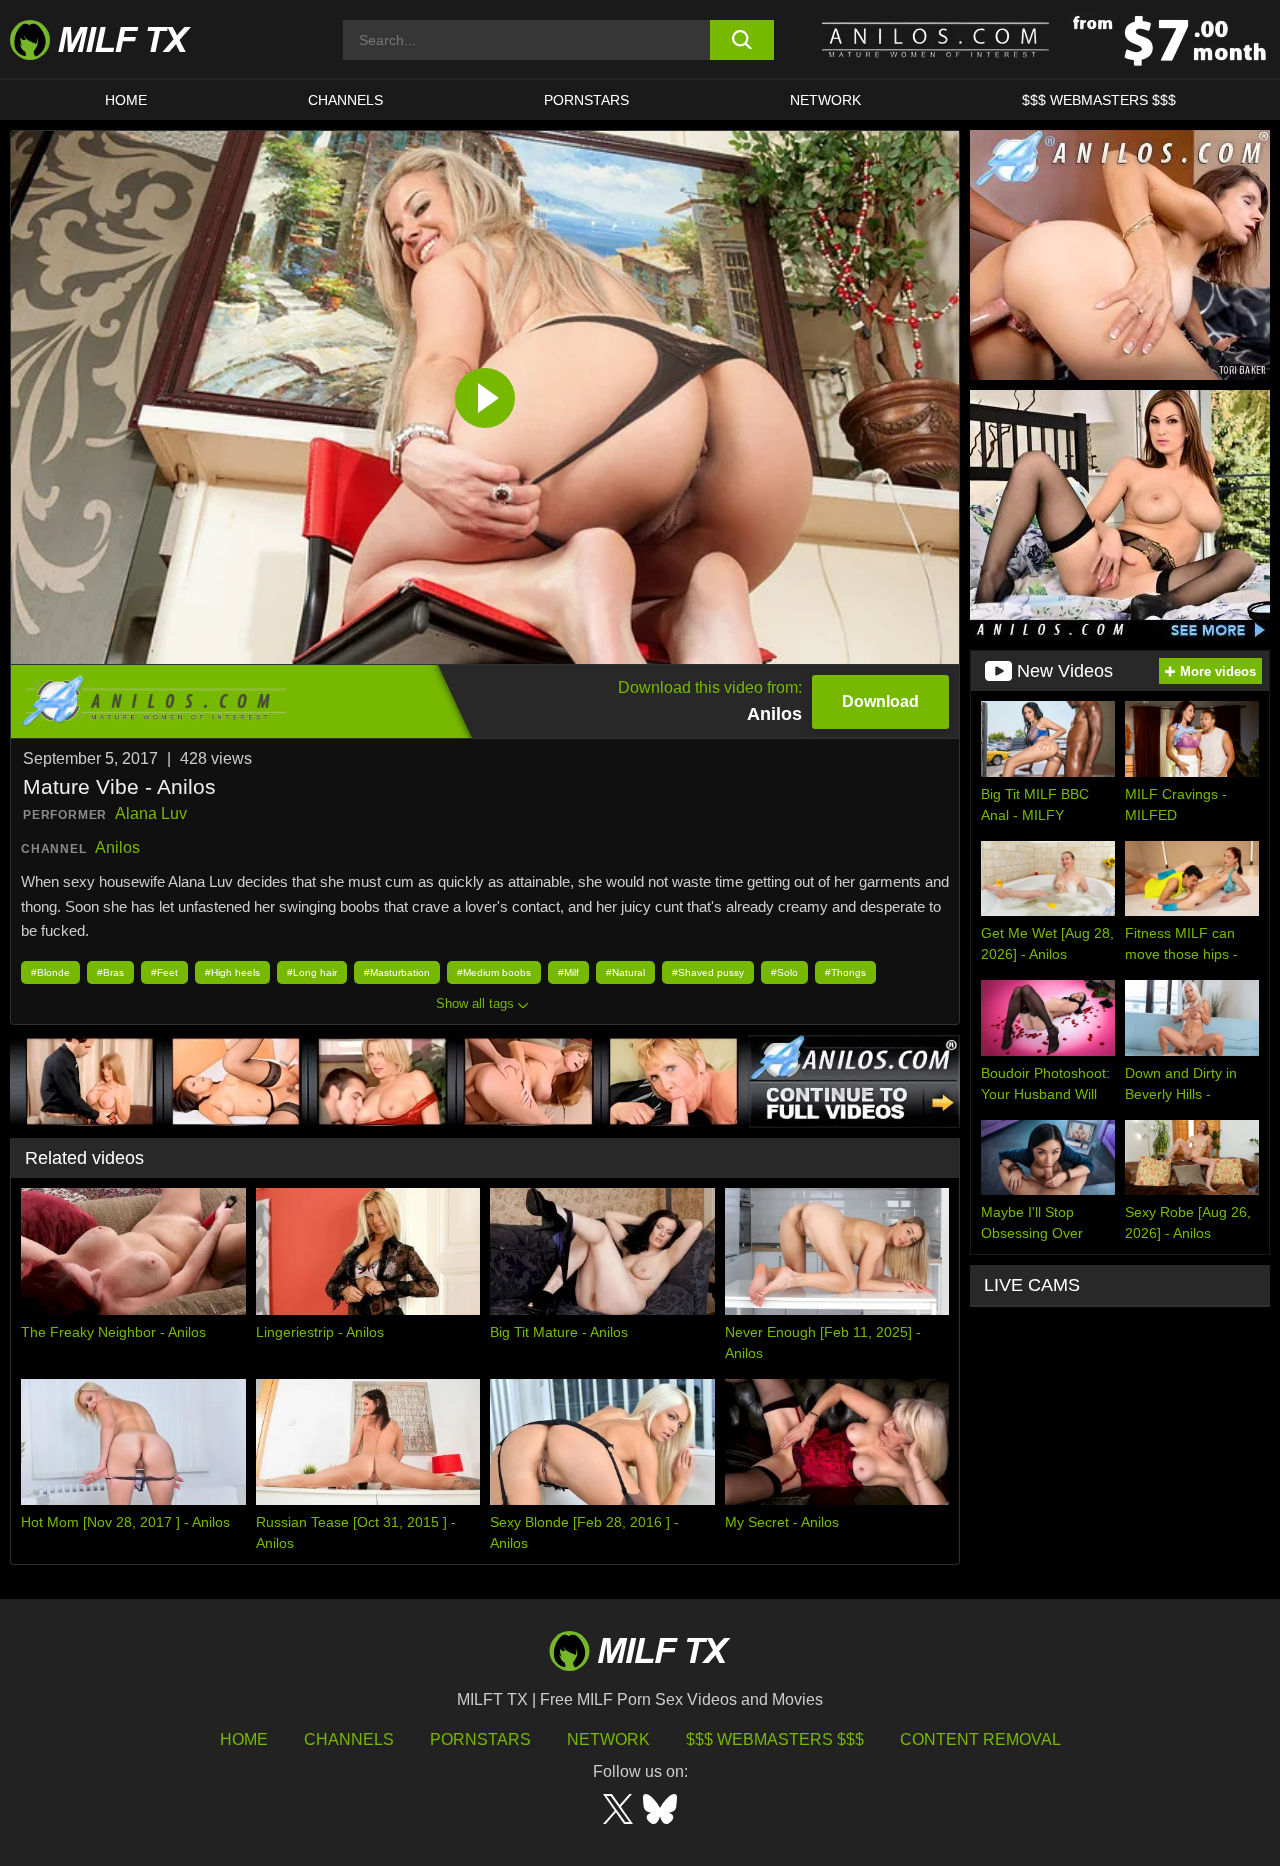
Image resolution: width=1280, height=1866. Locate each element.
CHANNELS (345, 100)
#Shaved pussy (708, 972)
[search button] (742, 40)
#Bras (110, 972)
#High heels (232, 972)
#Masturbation (397, 972)
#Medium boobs (494, 972)
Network (825, 100)
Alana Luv (151, 813)
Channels (349, 1739)
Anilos (117, 847)
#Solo (784, 972)
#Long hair (312, 972)
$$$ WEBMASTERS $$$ (1099, 100)
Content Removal (980, 1739)
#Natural (625, 972)
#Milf (568, 972)
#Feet (164, 972)
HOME (126, 100)
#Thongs (845, 972)
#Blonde (50, 972)
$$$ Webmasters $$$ (775, 1739)
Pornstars (586, 100)
